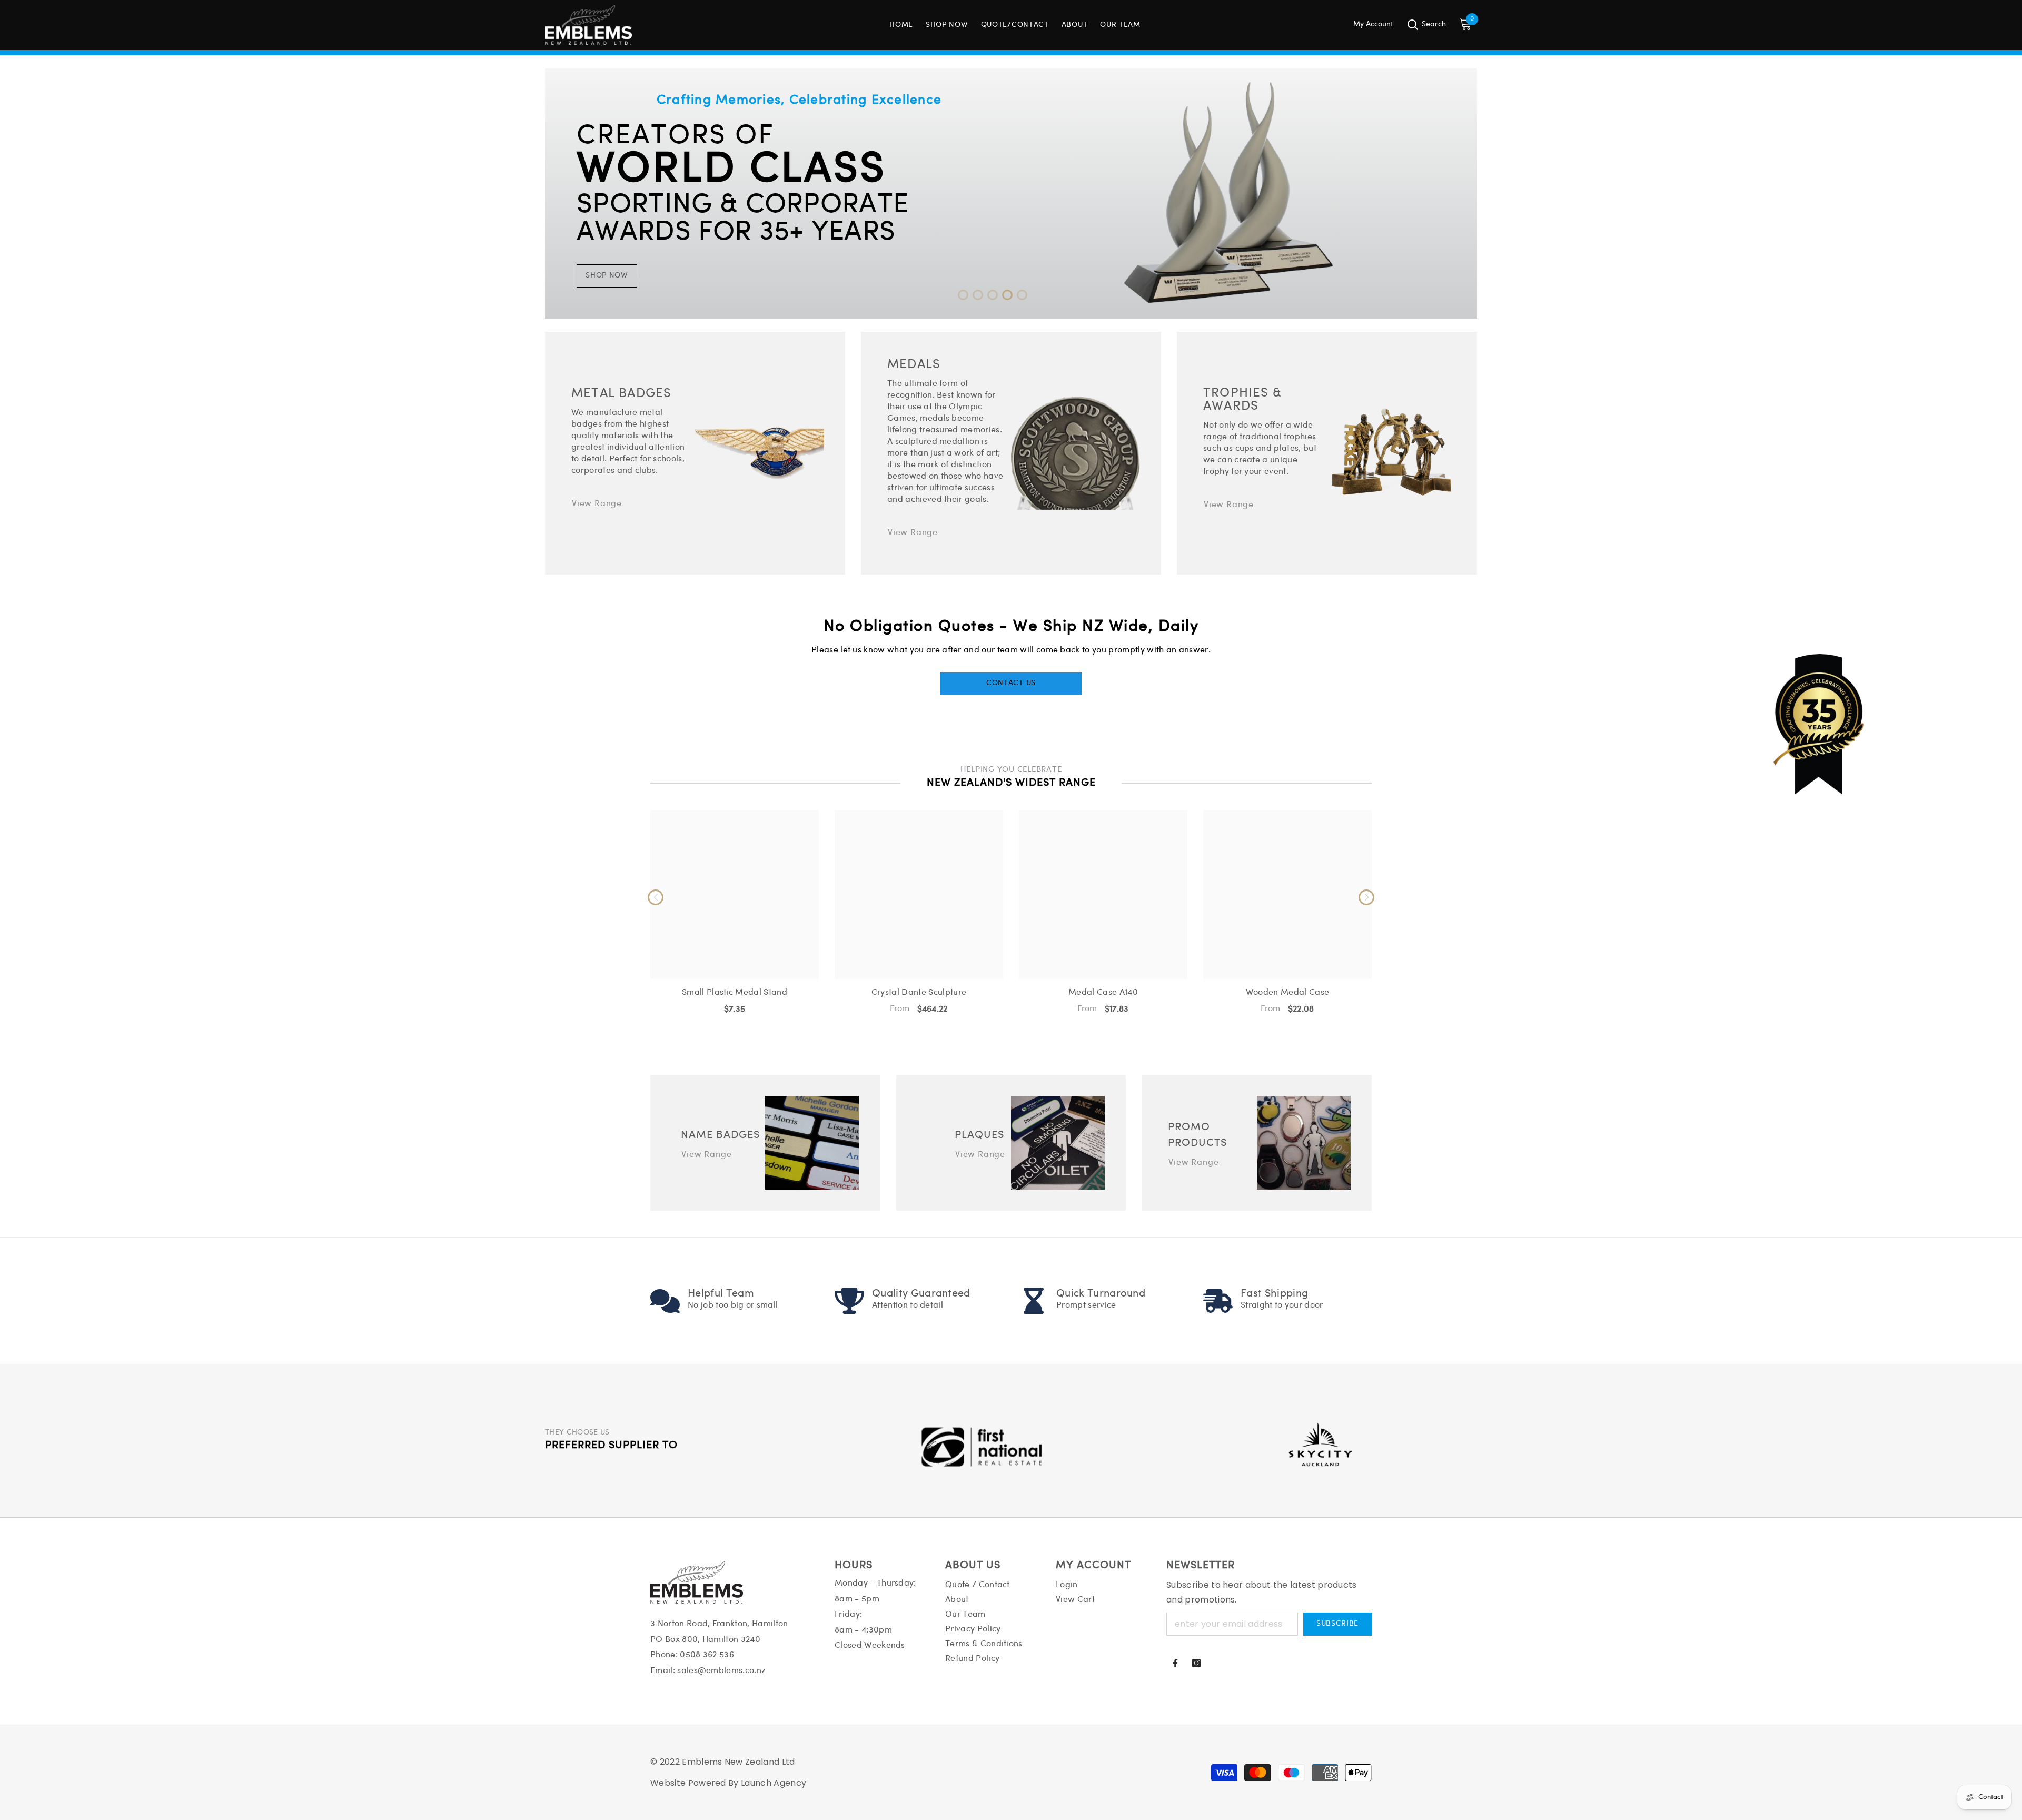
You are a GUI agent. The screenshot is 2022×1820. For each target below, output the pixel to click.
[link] (665, 1301)
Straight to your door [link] (1282, 1305)
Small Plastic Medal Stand (735, 992)
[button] (963, 295)
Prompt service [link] (1086, 1305)
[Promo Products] (1304, 1143)
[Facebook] (1175, 1663)
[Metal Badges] (760, 453)
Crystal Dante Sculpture (919, 992)
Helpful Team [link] (721, 1294)
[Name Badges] (812, 1143)
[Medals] (1076, 453)
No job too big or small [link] (733, 1305)
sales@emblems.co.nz (721, 1671)
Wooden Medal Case (1287, 992)
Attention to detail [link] (908, 1305)
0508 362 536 (707, 1655)
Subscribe (1337, 1624)
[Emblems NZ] (1011, 194)
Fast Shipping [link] (1274, 1294)
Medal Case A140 (1103, 992)
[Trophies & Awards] (1391, 453)
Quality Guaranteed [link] (921, 1294)
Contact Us (1011, 683)
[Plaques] (1058, 1143)
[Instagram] (1196, 1663)
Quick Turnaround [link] (1101, 1294)
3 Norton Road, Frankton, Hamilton (719, 1624)
